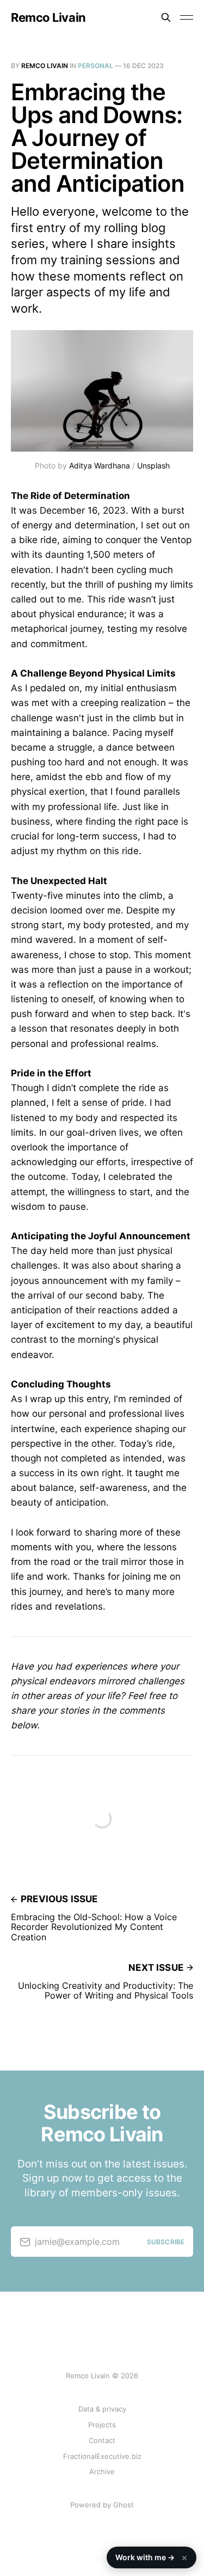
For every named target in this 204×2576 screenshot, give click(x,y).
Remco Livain (48, 17)
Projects (102, 2425)
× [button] (184, 2557)
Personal (95, 66)
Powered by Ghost (102, 2505)
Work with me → (152, 2557)
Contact (102, 2440)
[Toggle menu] (187, 17)
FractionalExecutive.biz (102, 2456)
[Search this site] (166, 17)
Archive (102, 2471)
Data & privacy (102, 2409)
